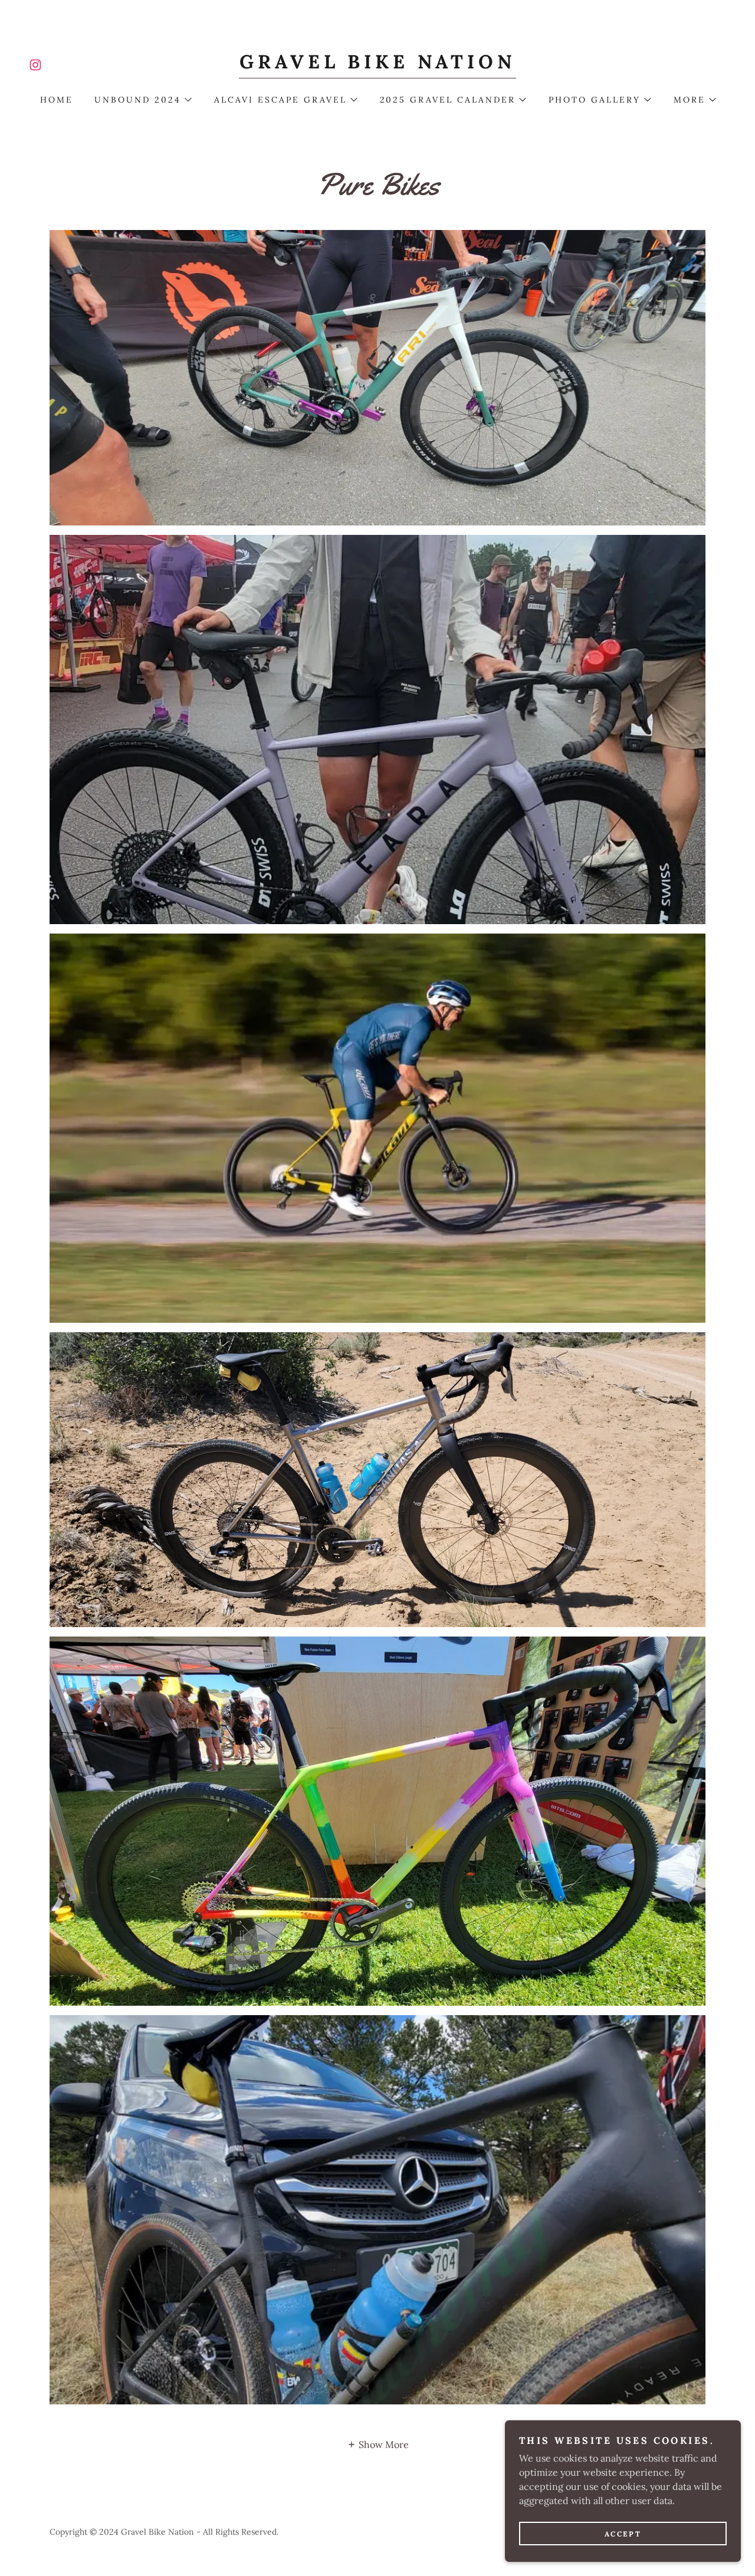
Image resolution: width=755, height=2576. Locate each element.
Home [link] (57, 100)
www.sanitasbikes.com (378, 1479)
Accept (623, 2534)
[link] (35, 65)
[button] (142, 100)
